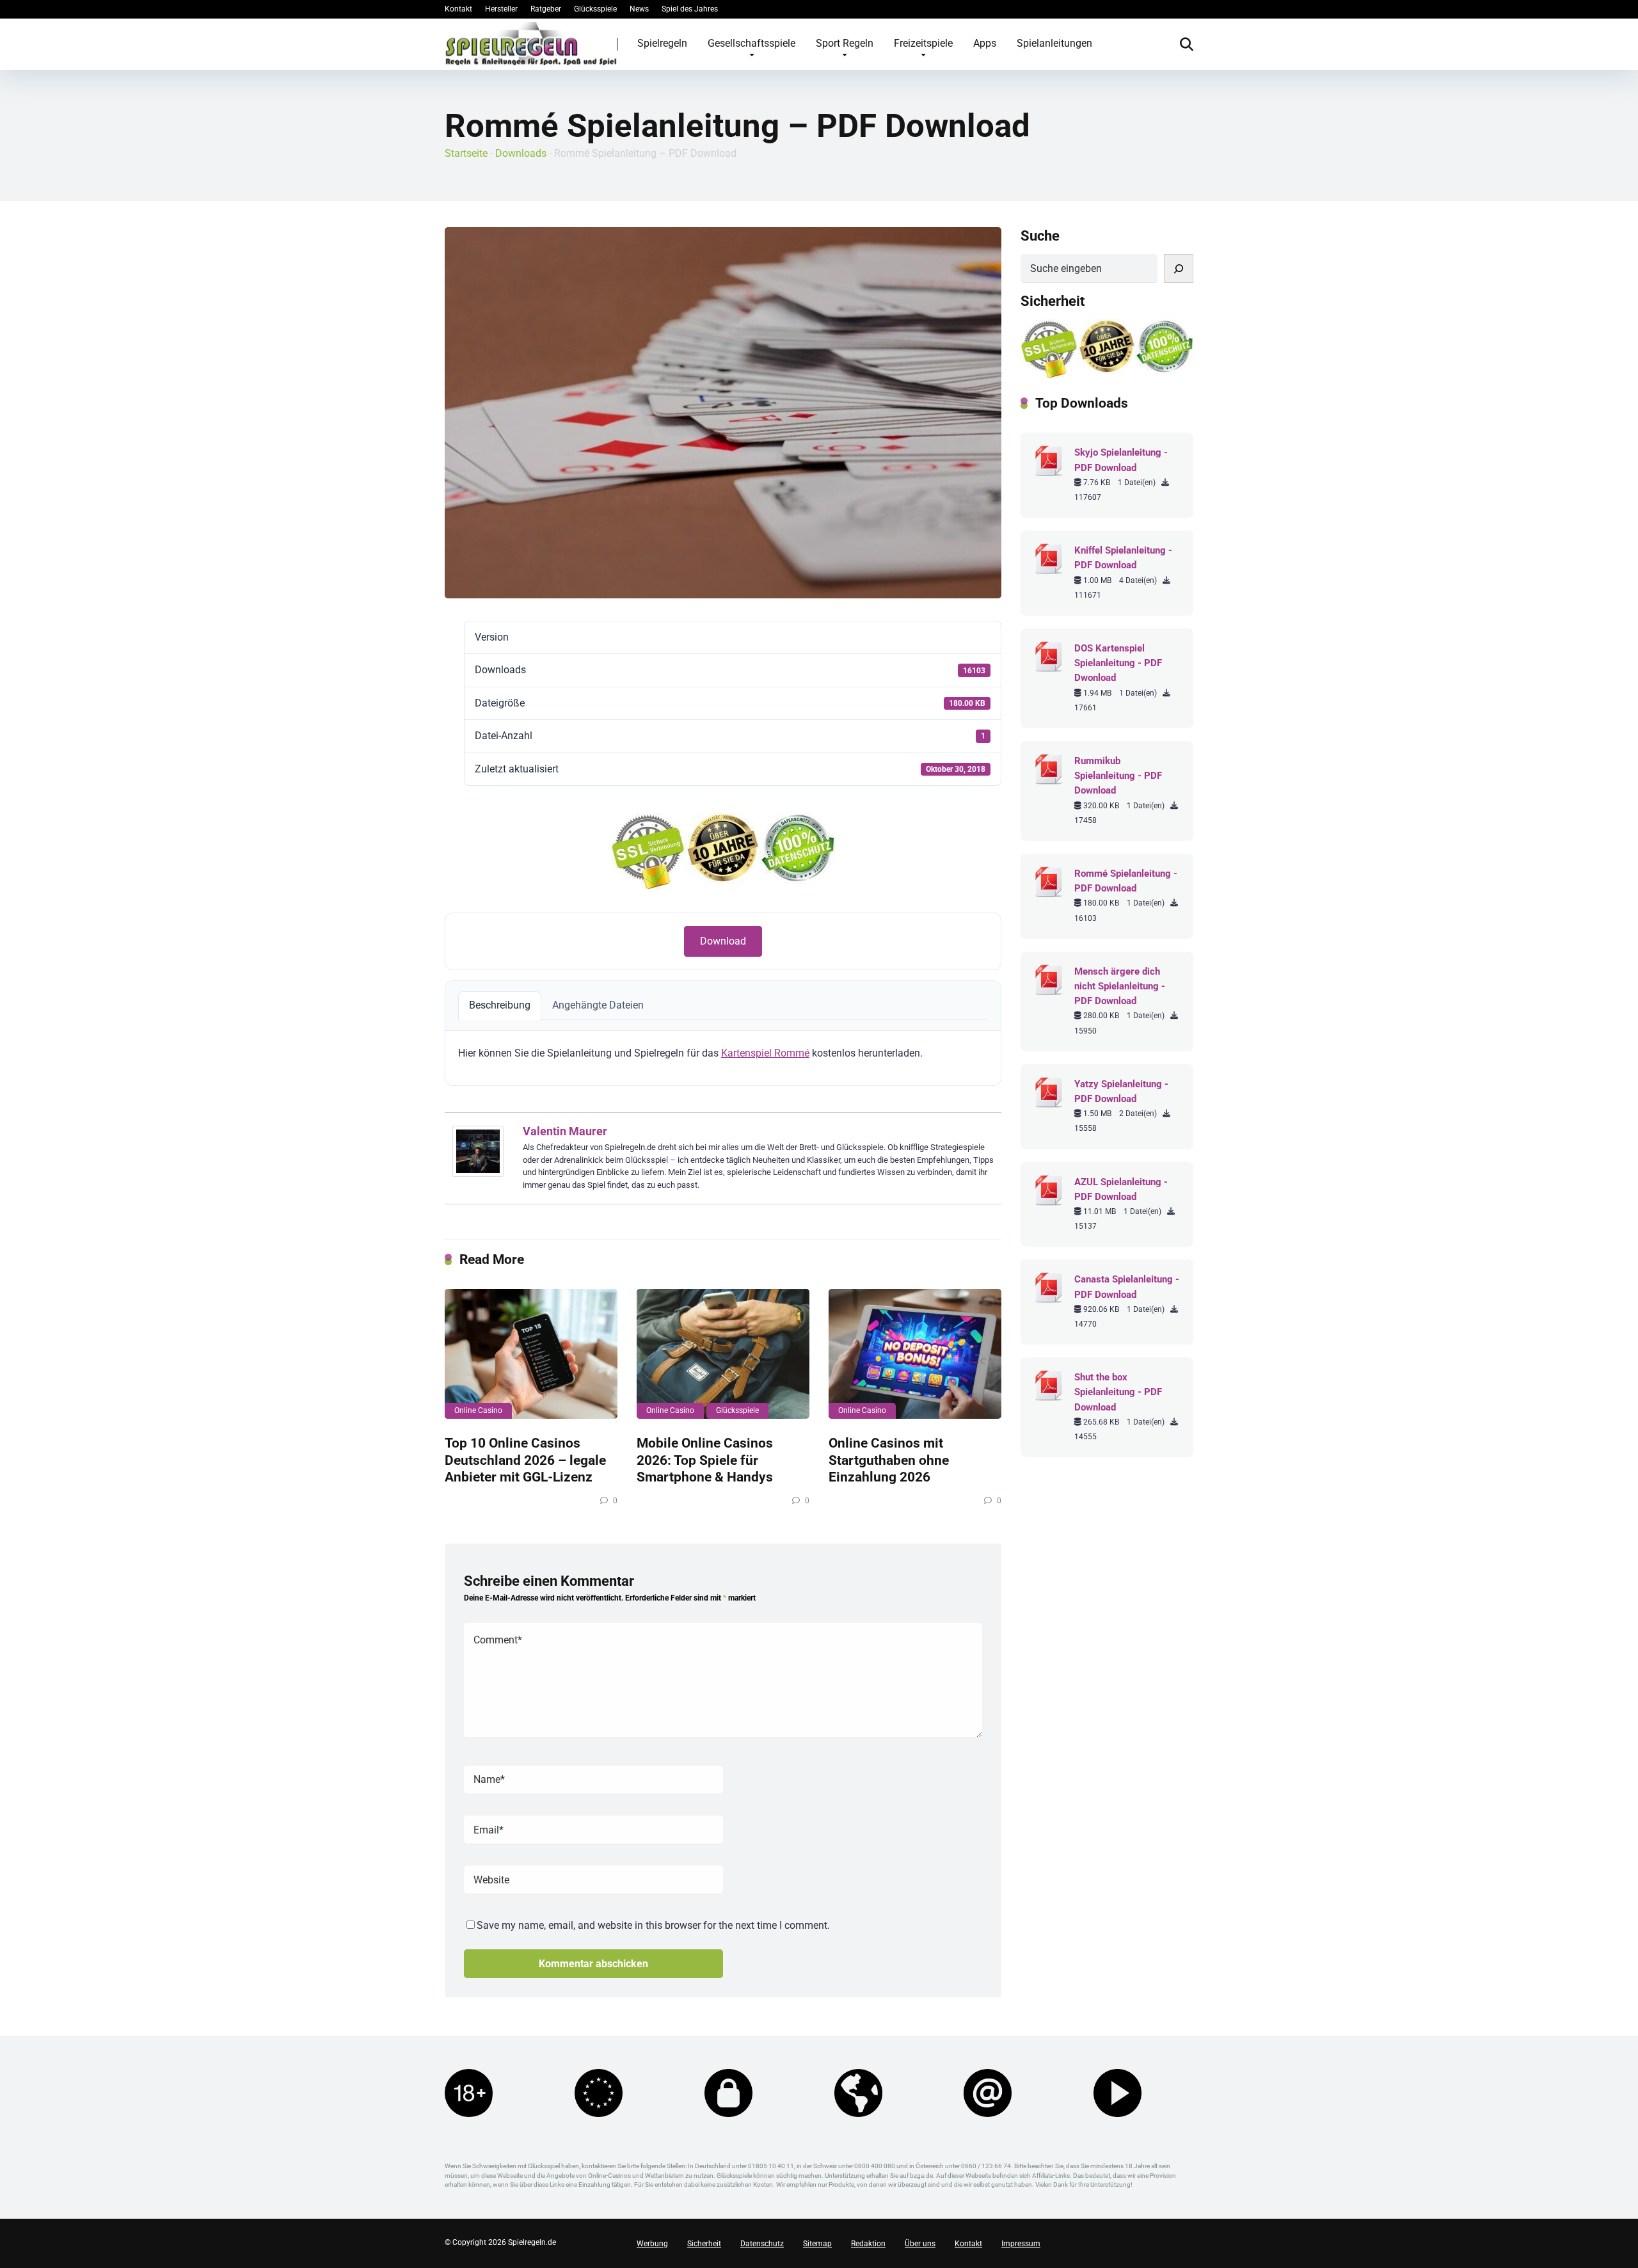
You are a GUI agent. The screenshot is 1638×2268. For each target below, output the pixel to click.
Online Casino (478, 1410)
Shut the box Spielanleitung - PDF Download (1118, 1392)
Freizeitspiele (923, 43)
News (639, 9)
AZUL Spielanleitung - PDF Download (1121, 1189)
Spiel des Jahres (690, 9)
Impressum (1021, 2244)
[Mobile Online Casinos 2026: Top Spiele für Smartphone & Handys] (723, 1354)
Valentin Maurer (565, 1131)
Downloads (521, 153)
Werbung (652, 2244)
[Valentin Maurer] (478, 1173)
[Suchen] (1179, 268)
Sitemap (817, 2244)
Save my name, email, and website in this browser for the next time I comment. (653, 1925)
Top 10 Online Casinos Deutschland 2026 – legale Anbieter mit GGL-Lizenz (525, 1460)
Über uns (920, 2244)
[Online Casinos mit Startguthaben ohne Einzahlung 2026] (915, 1354)
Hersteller (501, 9)
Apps (985, 43)
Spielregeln (662, 43)
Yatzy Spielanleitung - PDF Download (1121, 1091)
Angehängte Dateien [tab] (598, 1005)
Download (723, 941)
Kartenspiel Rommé (765, 1053)
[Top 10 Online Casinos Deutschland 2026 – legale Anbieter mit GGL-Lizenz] (531, 1354)
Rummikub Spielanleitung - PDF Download (1118, 776)
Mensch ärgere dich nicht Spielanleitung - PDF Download (1120, 986)
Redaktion (868, 2244)
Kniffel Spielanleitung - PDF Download (1123, 558)
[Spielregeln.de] (531, 44)
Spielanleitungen (1054, 43)
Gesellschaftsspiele (751, 43)
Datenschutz (762, 2244)
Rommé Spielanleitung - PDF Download (1126, 881)
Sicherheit (704, 2244)
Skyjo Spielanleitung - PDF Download (1121, 460)
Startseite (466, 153)
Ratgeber (546, 9)
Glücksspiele (595, 9)
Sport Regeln (845, 43)
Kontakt (458, 9)
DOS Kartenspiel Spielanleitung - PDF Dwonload (1118, 663)
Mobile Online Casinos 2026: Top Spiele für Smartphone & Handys (705, 1460)
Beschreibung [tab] (500, 1005)
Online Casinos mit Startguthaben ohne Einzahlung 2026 (889, 1460)
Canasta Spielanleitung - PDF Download (1127, 1287)
